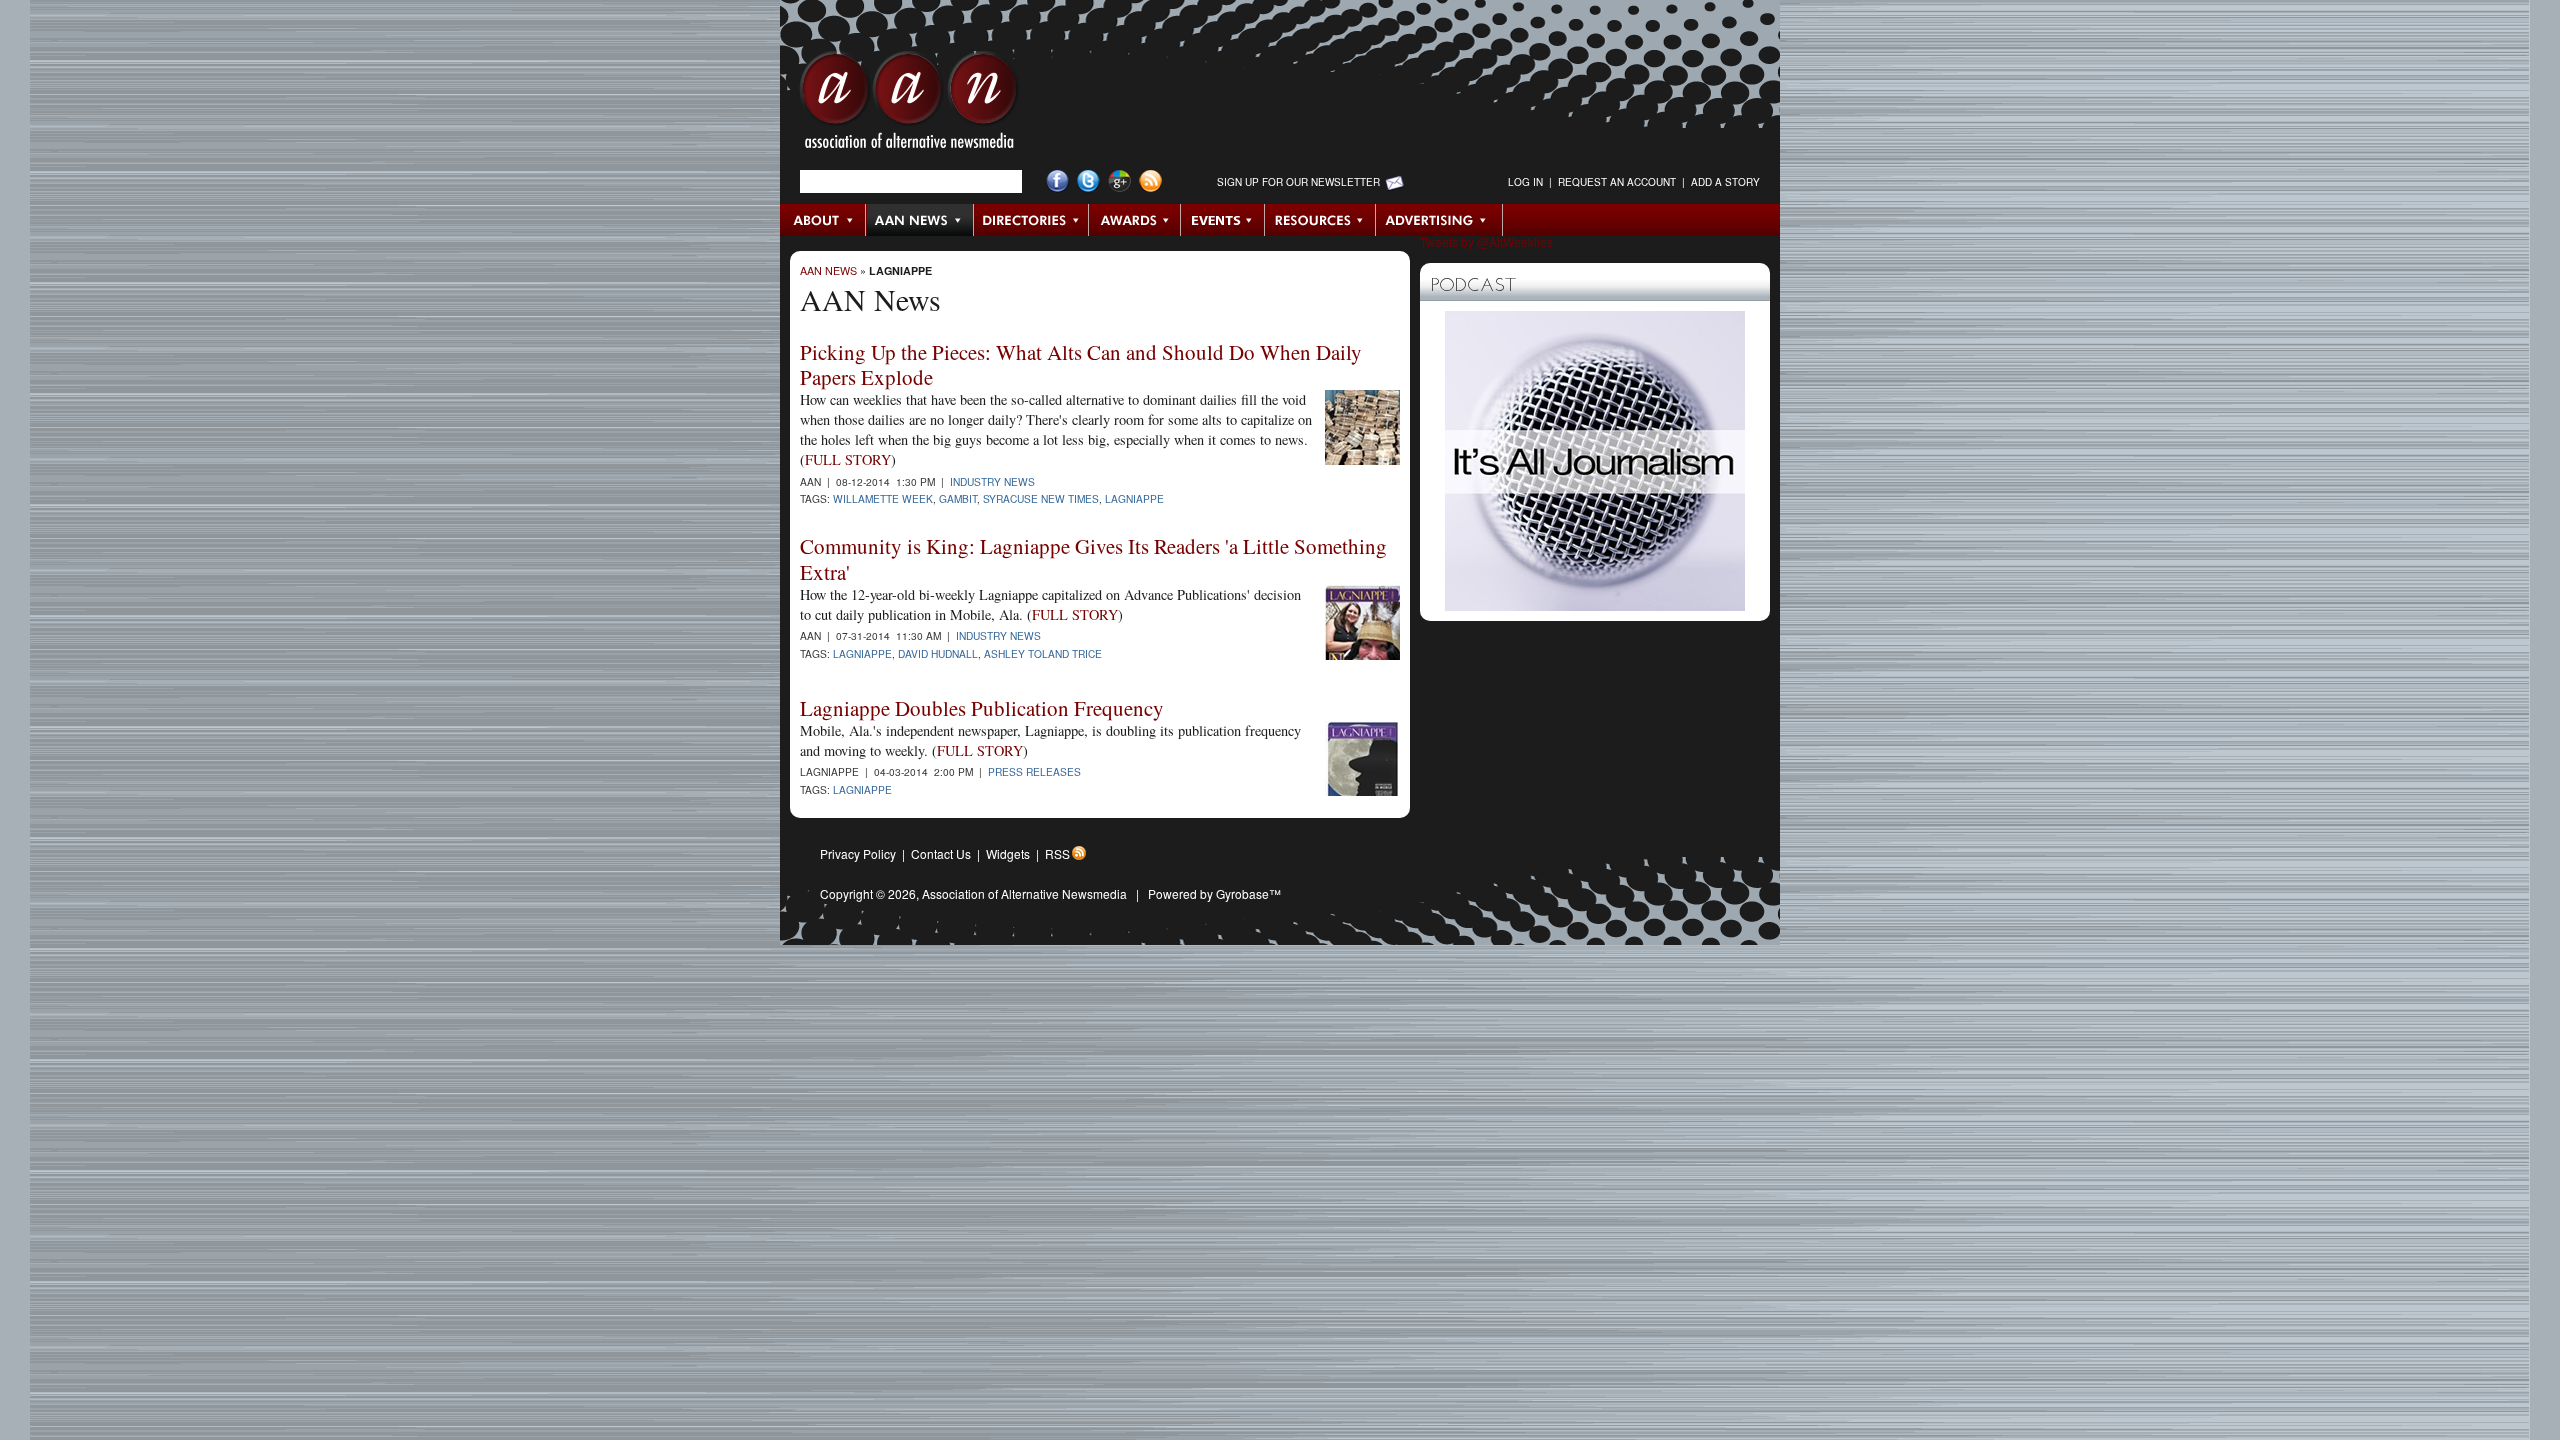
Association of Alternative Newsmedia (1024, 893)
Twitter (1088, 181)
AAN (909, 105)
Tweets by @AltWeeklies (1486, 241)
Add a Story (1725, 182)
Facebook (1057, 181)
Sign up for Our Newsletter (1298, 182)
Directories (1031, 220)
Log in (1525, 182)
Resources (1320, 220)
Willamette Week (883, 498)
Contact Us (941, 853)
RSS (1057, 853)
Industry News (992, 481)
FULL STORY (848, 459)
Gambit (958, 498)
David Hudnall (938, 653)
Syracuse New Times (1041, 498)
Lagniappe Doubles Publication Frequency (982, 708)
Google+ (1119, 181)
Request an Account (1617, 182)
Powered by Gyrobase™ (1214, 893)
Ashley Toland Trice (1043, 653)
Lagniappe (900, 270)
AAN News (920, 220)
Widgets (1008, 853)
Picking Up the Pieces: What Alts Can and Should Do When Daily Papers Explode (1081, 364)
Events (1223, 220)
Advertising (1439, 220)
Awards (1135, 220)
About (823, 220)
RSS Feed (1150, 181)
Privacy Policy (858, 853)
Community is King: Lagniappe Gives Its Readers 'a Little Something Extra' (1093, 558)
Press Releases (1034, 771)
